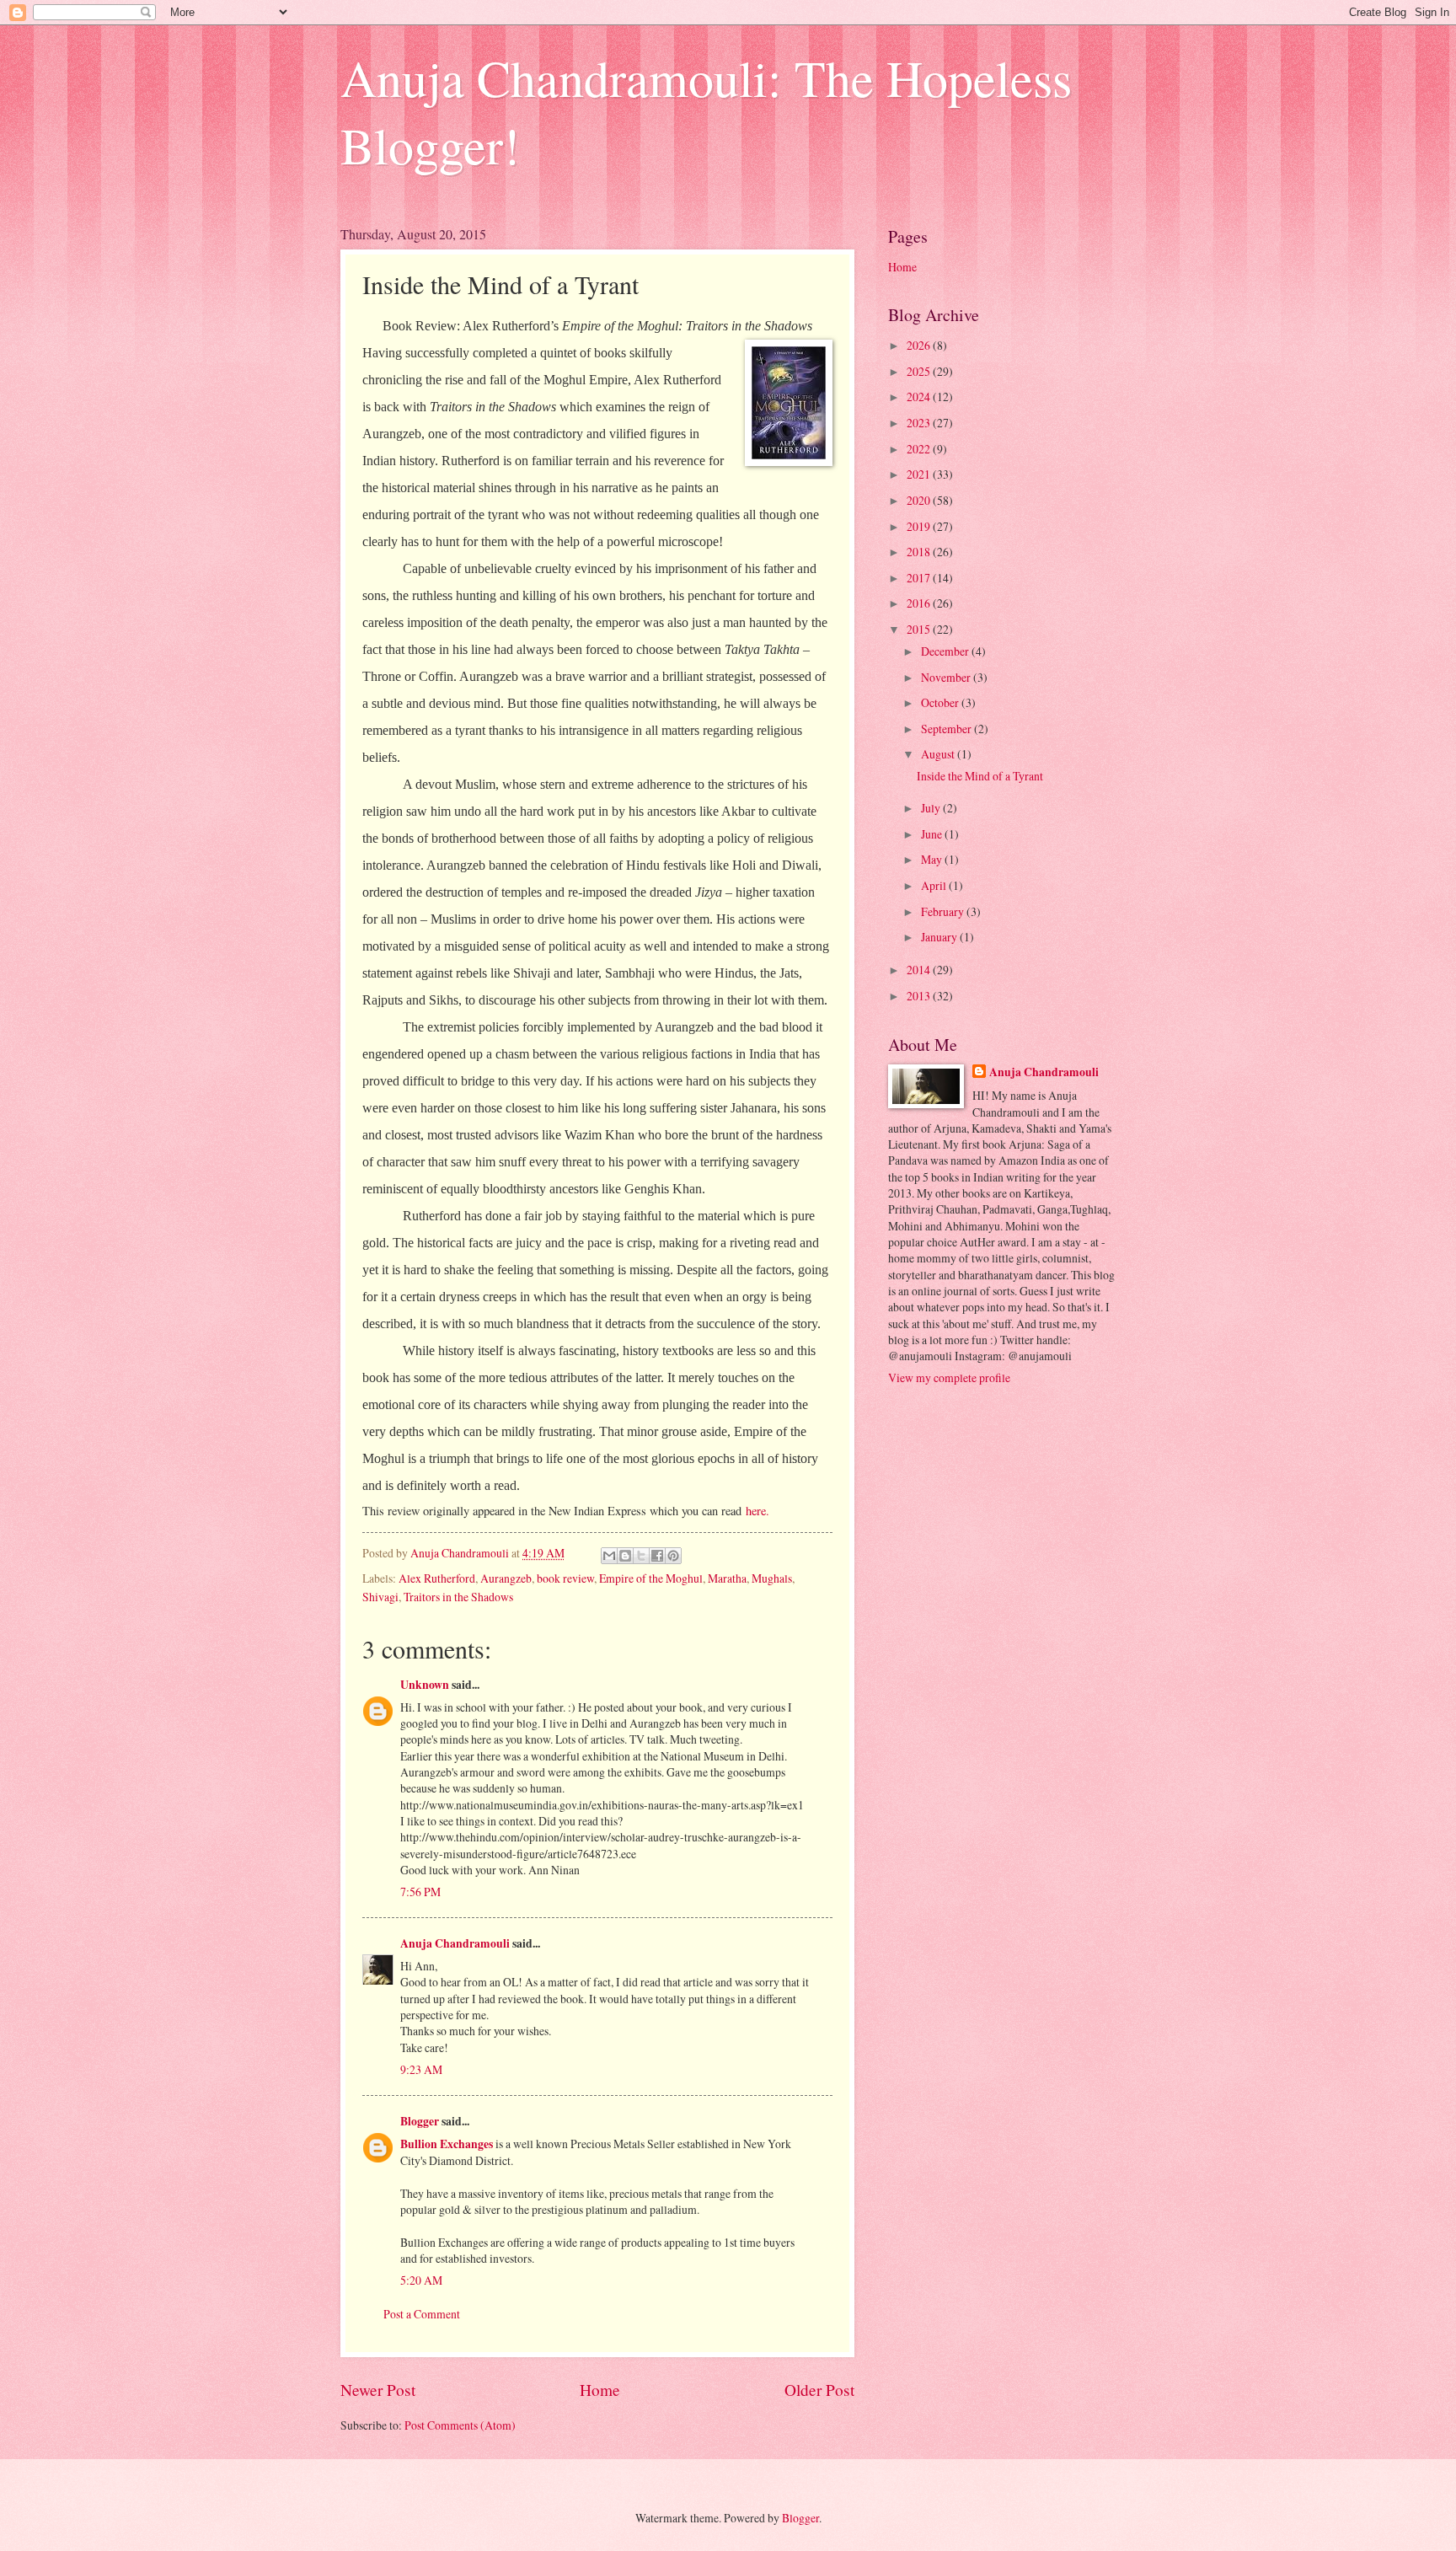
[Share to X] (641, 1556)
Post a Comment (422, 2314)
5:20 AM (421, 2280)
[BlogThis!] (625, 1556)
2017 (920, 578)
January (940, 937)
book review (565, 1578)
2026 (920, 345)
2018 (920, 552)
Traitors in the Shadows (458, 1597)
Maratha (727, 1578)
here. (757, 1511)
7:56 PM (420, 1892)
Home (600, 2390)
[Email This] (609, 1556)
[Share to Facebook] (657, 1556)
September (947, 729)
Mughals (772, 1578)
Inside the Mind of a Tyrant (980, 776)
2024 (920, 397)
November (947, 677)
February (944, 911)
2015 (920, 629)
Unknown (425, 1685)
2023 (920, 423)
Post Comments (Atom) (460, 2425)
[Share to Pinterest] (673, 1556)
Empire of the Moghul (651, 1578)
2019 (920, 526)
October (941, 702)
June (933, 834)
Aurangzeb (506, 1578)
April (935, 885)
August (939, 754)
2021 (920, 474)
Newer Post (378, 2390)
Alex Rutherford (437, 1578)
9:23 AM (421, 2069)
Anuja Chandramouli (455, 1943)
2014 (920, 970)
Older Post (819, 2390)
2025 (920, 371)
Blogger (420, 2121)
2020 (920, 500)
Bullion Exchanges (447, 2144)
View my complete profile (949, 1377)
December (946, 651)
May (933, 859)
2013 (920, 996)
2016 (920, 603)
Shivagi (380, 1597)
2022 (920, 449)
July (932, 808)
